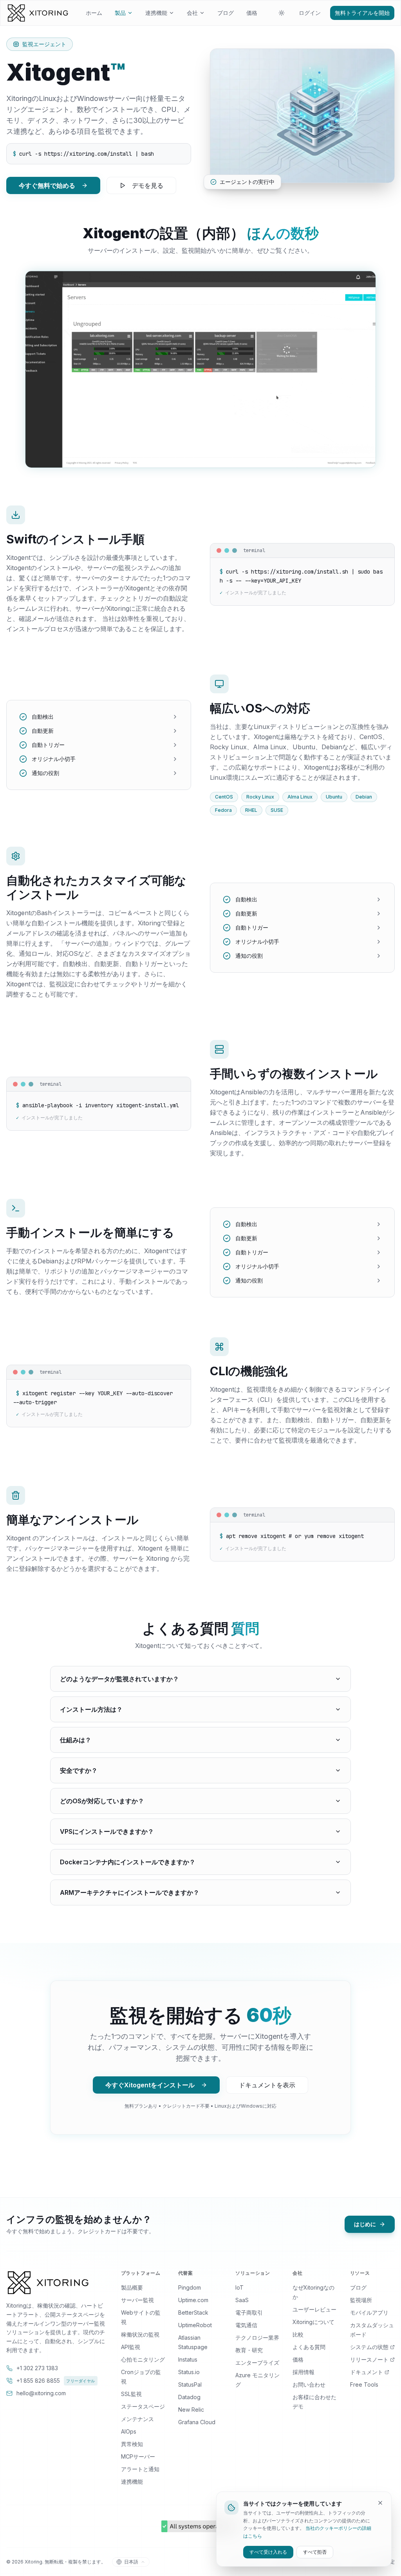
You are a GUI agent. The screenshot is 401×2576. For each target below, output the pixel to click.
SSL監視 (131, 2394)
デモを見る (148, 185)
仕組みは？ (76, 1740)
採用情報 (303, 2372)
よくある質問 (309, 2347)
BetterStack (193, 2312)
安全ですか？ (79, 1770)
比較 (298, 2334)
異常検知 (132, 2444)
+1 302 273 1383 (37, 2368)
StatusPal (190, 2384)
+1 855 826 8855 (56, 2381)
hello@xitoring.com (41, 2393)
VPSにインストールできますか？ (107, 1831)
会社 (192, 13)
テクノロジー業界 (257, 2338)
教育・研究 (249, 2350)
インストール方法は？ (91, 1709)
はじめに (365, 2224)
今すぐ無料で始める (47, 185)
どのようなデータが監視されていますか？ (119, 1679)
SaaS (242, 2300)
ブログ (226, 13)
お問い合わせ (309, 2384)
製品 (120, 13)
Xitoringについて (313, 2322)
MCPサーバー (138, 2456)
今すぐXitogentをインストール (150, 2085)
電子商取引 (249, 2312)
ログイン (310, 13)
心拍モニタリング (143, 2359)
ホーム (94, 13)
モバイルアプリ (369, 2312)
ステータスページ (143, 2406)
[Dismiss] (380, 2503)
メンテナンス (137, 2419)
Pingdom (190, 2287)
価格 (252, 13)
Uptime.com (193, 2300)
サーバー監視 (137, 2300)
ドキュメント (367, 2372)
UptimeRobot (195, 2325)
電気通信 (246, 2325)
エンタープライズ (257, 2363)
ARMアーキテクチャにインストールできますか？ (130, 1892)
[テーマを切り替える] (282, 13)
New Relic (191, 2410)
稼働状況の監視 (140, 2334)
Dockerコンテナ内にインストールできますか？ (128, 1862)
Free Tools (364, 2384)
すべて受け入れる (268, 2552)
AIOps (129, 2431)
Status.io (189, 2372)
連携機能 (156, 13)
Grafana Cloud (197, 2422)
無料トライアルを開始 (362, 13)
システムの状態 (369, 2347)
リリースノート (369, 2359)
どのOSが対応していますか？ (102, 1801)
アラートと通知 (140, 2469)
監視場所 (361, 2300)
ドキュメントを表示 (267, 2085)
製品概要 (132, 2287)
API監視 (131, 2347)
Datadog (189, 2397)
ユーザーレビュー (314, 2309)
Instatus (188, 2359)
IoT (239, 2287)
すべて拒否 (315, 2552)
